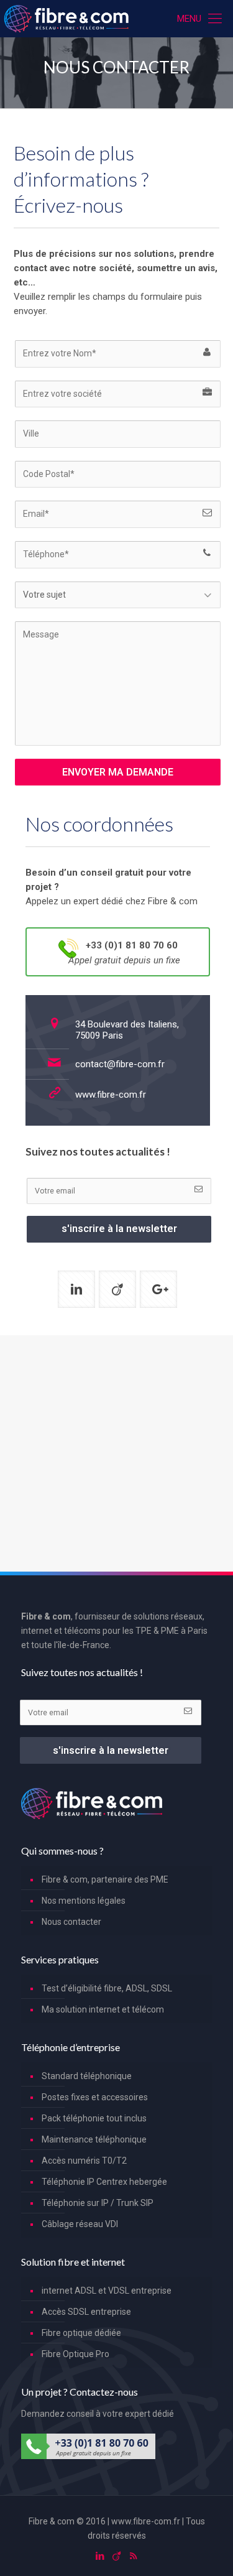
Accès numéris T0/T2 (84, 2161)
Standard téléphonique (87, 2076)
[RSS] (133, 2556)
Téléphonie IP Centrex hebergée (104, 2182)
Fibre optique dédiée (81, 2333)
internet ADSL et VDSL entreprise (107, 2291)
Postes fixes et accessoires (95, 2097)
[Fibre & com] (66, 19)
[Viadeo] (116, 2556)
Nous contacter (71, 1922)
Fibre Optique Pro (75, 2354)
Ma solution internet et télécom (103, 2009)
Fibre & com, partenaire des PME (105, 1879)
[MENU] (216, 19)
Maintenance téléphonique (94, 2139)
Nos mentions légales (84, 1901)
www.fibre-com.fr (111, 1095)
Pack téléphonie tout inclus (94, 2118)
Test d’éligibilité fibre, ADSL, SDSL (107, 1988)
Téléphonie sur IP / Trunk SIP (98, 2203)
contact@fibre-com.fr (120, 1064)
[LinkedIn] (100, 2556)
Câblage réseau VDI (80, 2224)
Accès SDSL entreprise (86, 2312)
